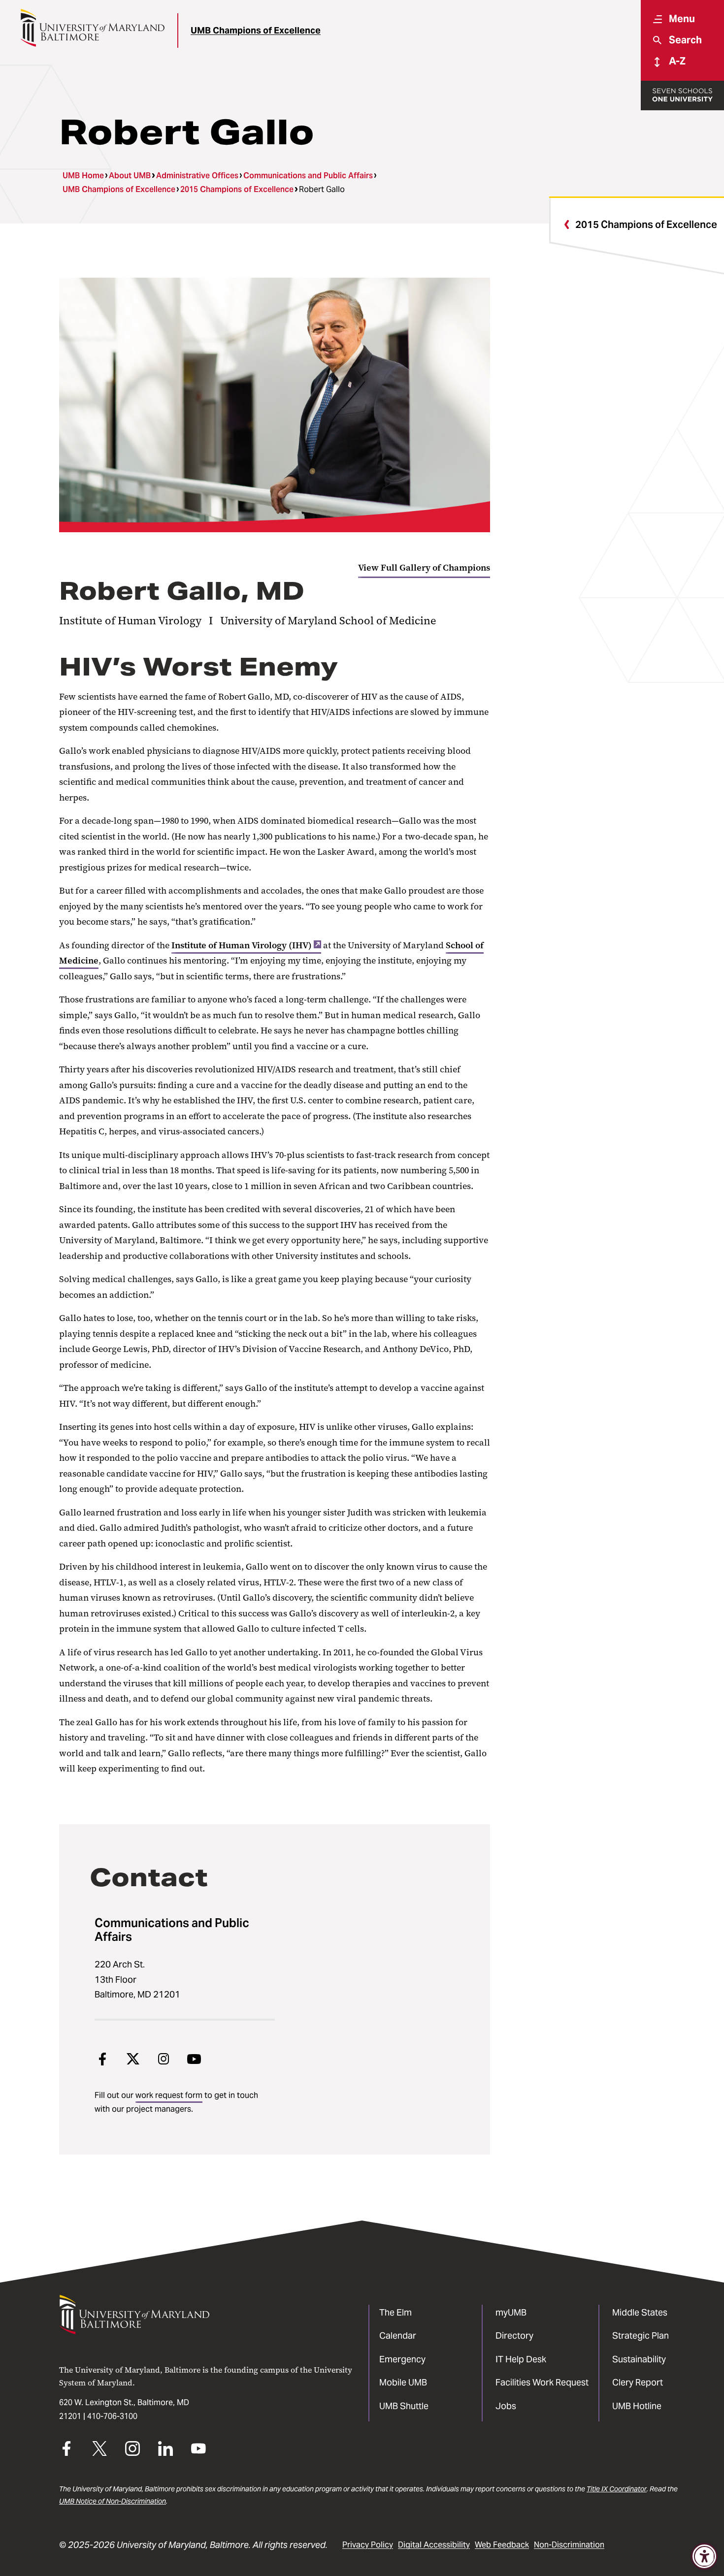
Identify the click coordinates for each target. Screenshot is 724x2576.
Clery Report (638, 2382)
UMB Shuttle (404, 2406)
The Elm (395, 2312)
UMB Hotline (637, 2406)
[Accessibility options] (704, 2556)
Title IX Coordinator (617, 2489)
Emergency (402, 2359)
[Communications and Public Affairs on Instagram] (164, 2059)
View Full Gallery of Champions (424, 568)
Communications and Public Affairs (308, 176)
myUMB (511, 2312)
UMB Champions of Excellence (256, 30)
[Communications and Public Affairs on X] (133, 2059)
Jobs (506, 2406)
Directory (514, 2335)
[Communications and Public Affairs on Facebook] (102, 2059)
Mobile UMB (403, 2382)
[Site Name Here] (92, 28)
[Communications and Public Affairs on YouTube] (194, 2059)
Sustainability (639, 2359)
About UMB (130, 176)
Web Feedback (502, 2545)
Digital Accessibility (434, 2545)
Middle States (640, 2312)
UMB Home (83, 176)
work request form (169, 2095)
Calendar (398, 2335)
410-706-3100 (112, 2416)
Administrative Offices (197, 176)
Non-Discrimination (569, 2545)
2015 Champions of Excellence (237, 189)
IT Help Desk (521, 2359)
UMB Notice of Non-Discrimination (113, 2501)
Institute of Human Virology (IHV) (242, 945)
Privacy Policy (368, 2545)
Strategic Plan (641, 2335)
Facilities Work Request (542, 2382)
